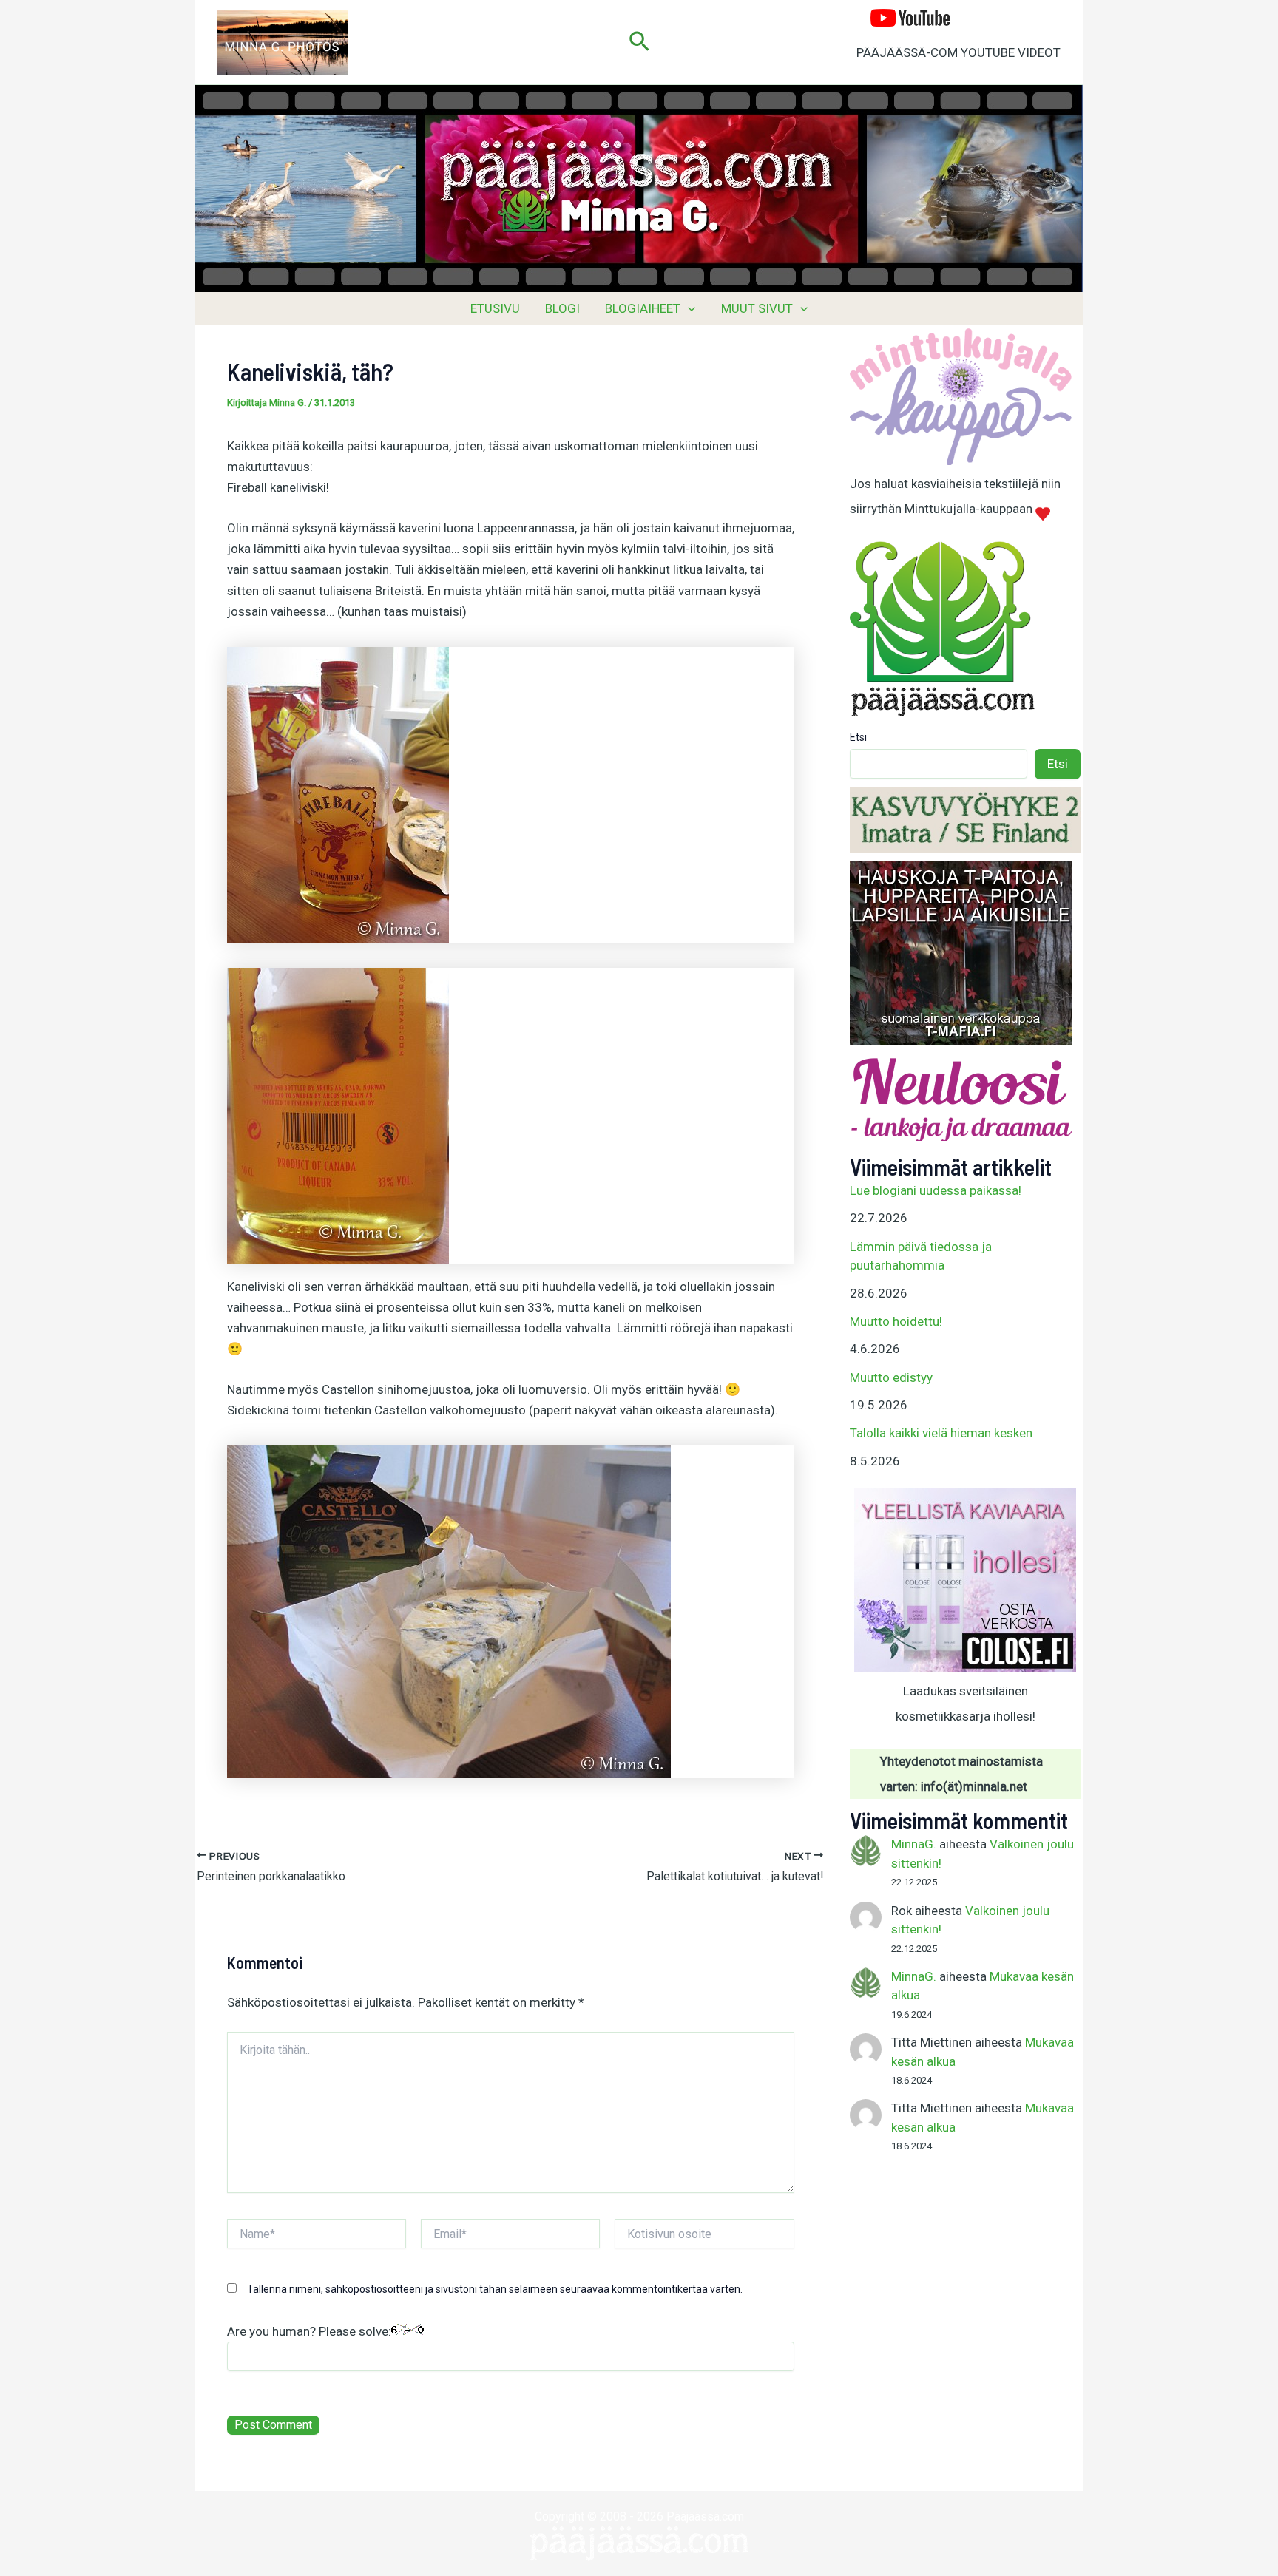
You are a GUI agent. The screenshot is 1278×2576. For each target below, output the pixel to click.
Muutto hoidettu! (896, 1321)
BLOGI (562, 308)
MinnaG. (914, 1844)
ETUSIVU (495, 308)
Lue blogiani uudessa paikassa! (936, 1190)
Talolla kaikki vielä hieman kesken (941, 1433)
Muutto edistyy (891, 1377)
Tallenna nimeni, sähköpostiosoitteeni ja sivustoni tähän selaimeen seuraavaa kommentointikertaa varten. (495, 2289)
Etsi (858, 737)
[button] (639, 42)
